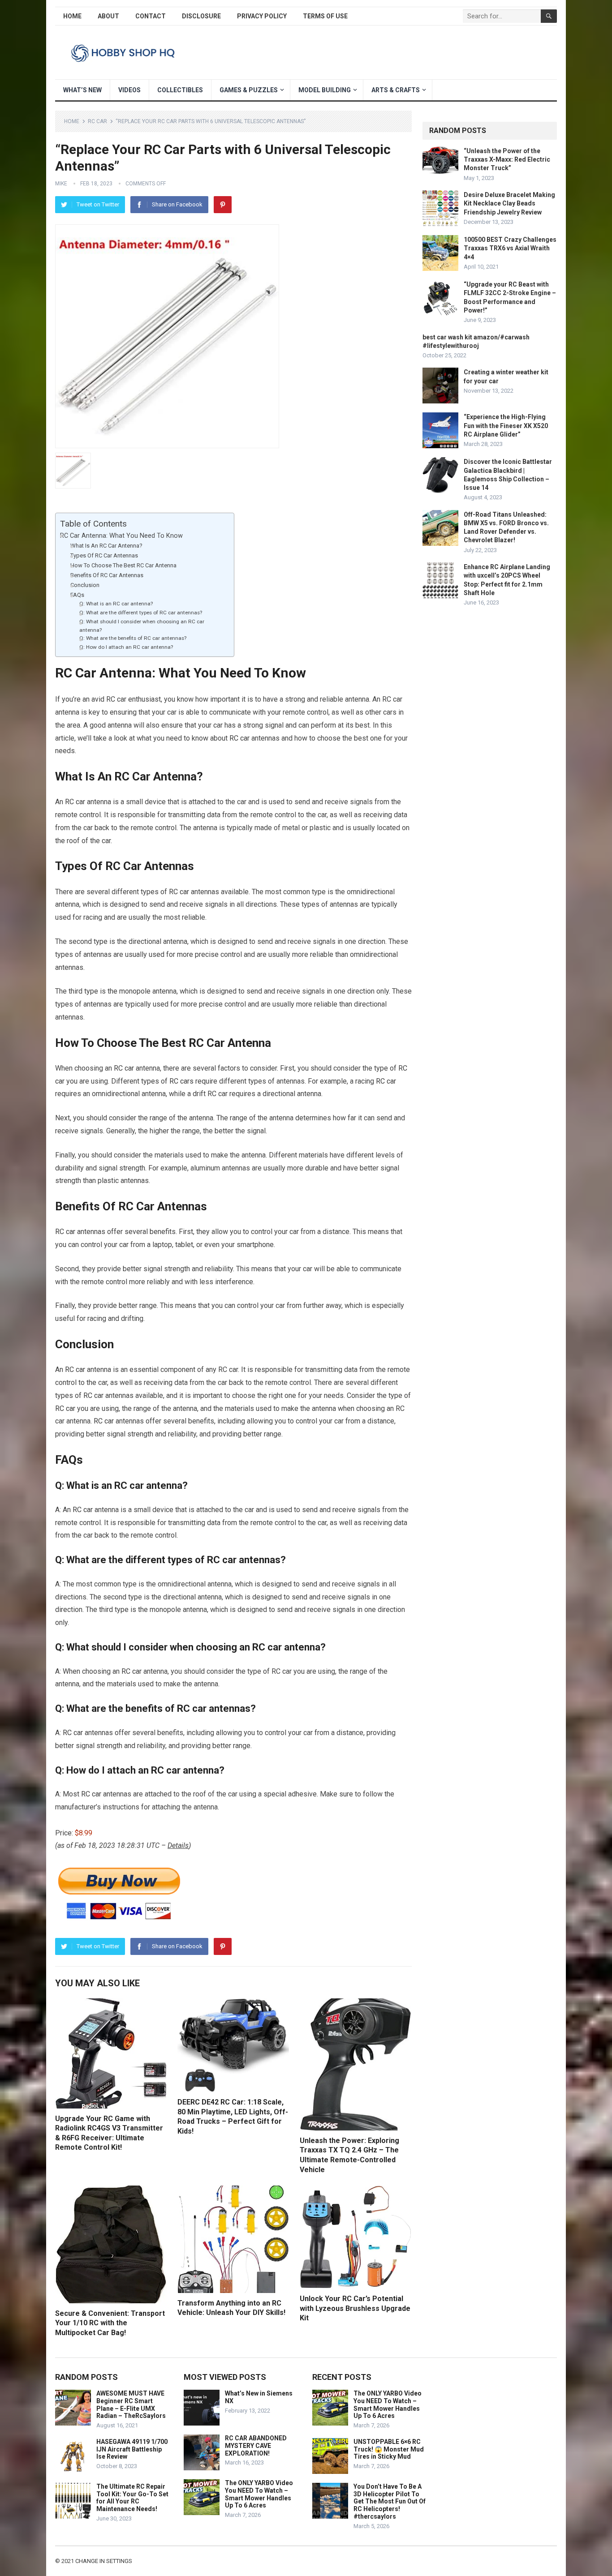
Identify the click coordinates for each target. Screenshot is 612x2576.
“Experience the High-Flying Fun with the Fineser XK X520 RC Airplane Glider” (506, 425)
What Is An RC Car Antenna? (106, 546)
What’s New (82, 90)
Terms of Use (325, 16)
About (108, 16)
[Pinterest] (223, 205)
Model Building (325, 90)
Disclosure (201, 16)
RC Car (97, 121)
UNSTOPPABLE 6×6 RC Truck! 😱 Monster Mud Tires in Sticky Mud (389, 2449)
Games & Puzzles (249, 90)
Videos (129, 90)
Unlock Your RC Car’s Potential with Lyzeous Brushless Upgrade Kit (355, 2308)
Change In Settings (104, 2561)
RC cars (181, 1081)
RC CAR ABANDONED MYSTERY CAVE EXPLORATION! (256, 2446)
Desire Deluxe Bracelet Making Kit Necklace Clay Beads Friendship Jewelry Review (509, 203)
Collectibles (180, 90)
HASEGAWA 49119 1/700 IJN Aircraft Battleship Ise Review (132, 2449)
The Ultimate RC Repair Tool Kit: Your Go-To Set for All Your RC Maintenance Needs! (132, 2498)
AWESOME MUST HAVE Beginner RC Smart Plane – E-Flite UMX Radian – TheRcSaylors (131, 2405)
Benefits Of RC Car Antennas (107, 575)
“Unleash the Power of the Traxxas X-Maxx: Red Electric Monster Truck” (507, 159)
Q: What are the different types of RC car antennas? (141, 613)
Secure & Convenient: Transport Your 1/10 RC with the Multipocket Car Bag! (110, 2323)
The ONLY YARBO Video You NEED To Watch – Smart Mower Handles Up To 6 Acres (259, 2494)
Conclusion (85, 585)
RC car (239, 738)
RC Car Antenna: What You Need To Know (121, 536)
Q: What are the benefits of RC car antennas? (133, 638)
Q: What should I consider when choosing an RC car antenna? (142, 626)
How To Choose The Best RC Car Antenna (123, 565)
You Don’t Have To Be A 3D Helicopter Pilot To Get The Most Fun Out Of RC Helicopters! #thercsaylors (390, 2501)
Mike (61, 184)
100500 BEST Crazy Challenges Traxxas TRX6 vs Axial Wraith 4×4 (510, 248)
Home (72, 16)
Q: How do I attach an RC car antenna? (126, 647)
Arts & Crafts (396, 90)
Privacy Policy (262, 16)
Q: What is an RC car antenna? (116, 604)
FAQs (77, 595)
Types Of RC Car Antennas (104, 555)
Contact (151, 16)
